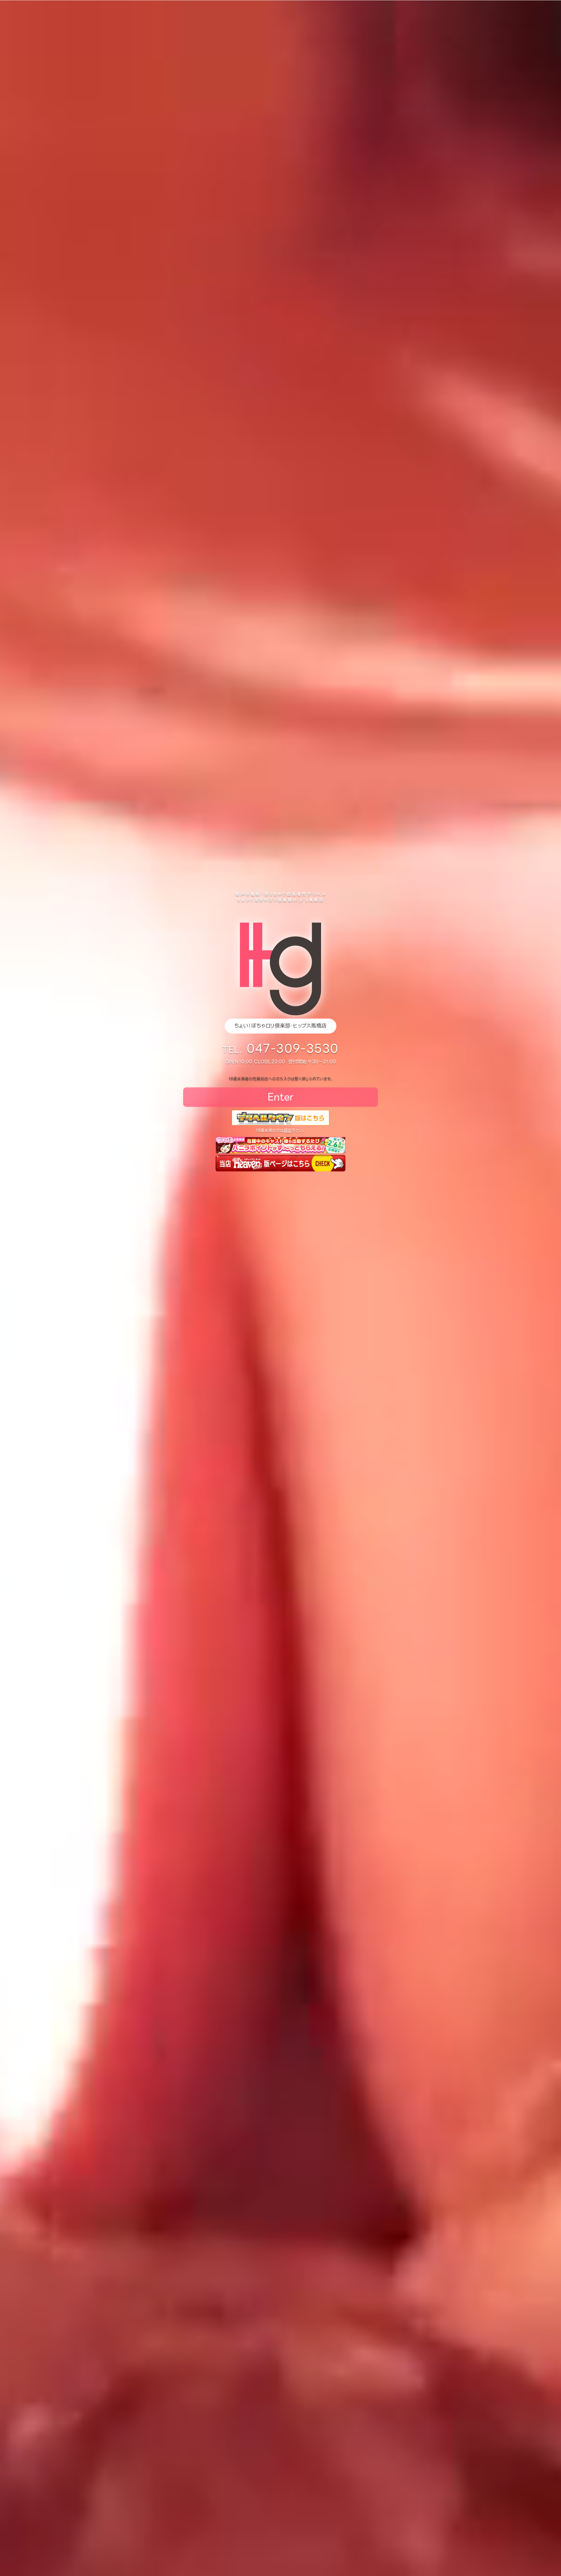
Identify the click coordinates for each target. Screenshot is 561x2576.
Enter (280, 1097)
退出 (288, 1130)
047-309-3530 (293, 1049)
